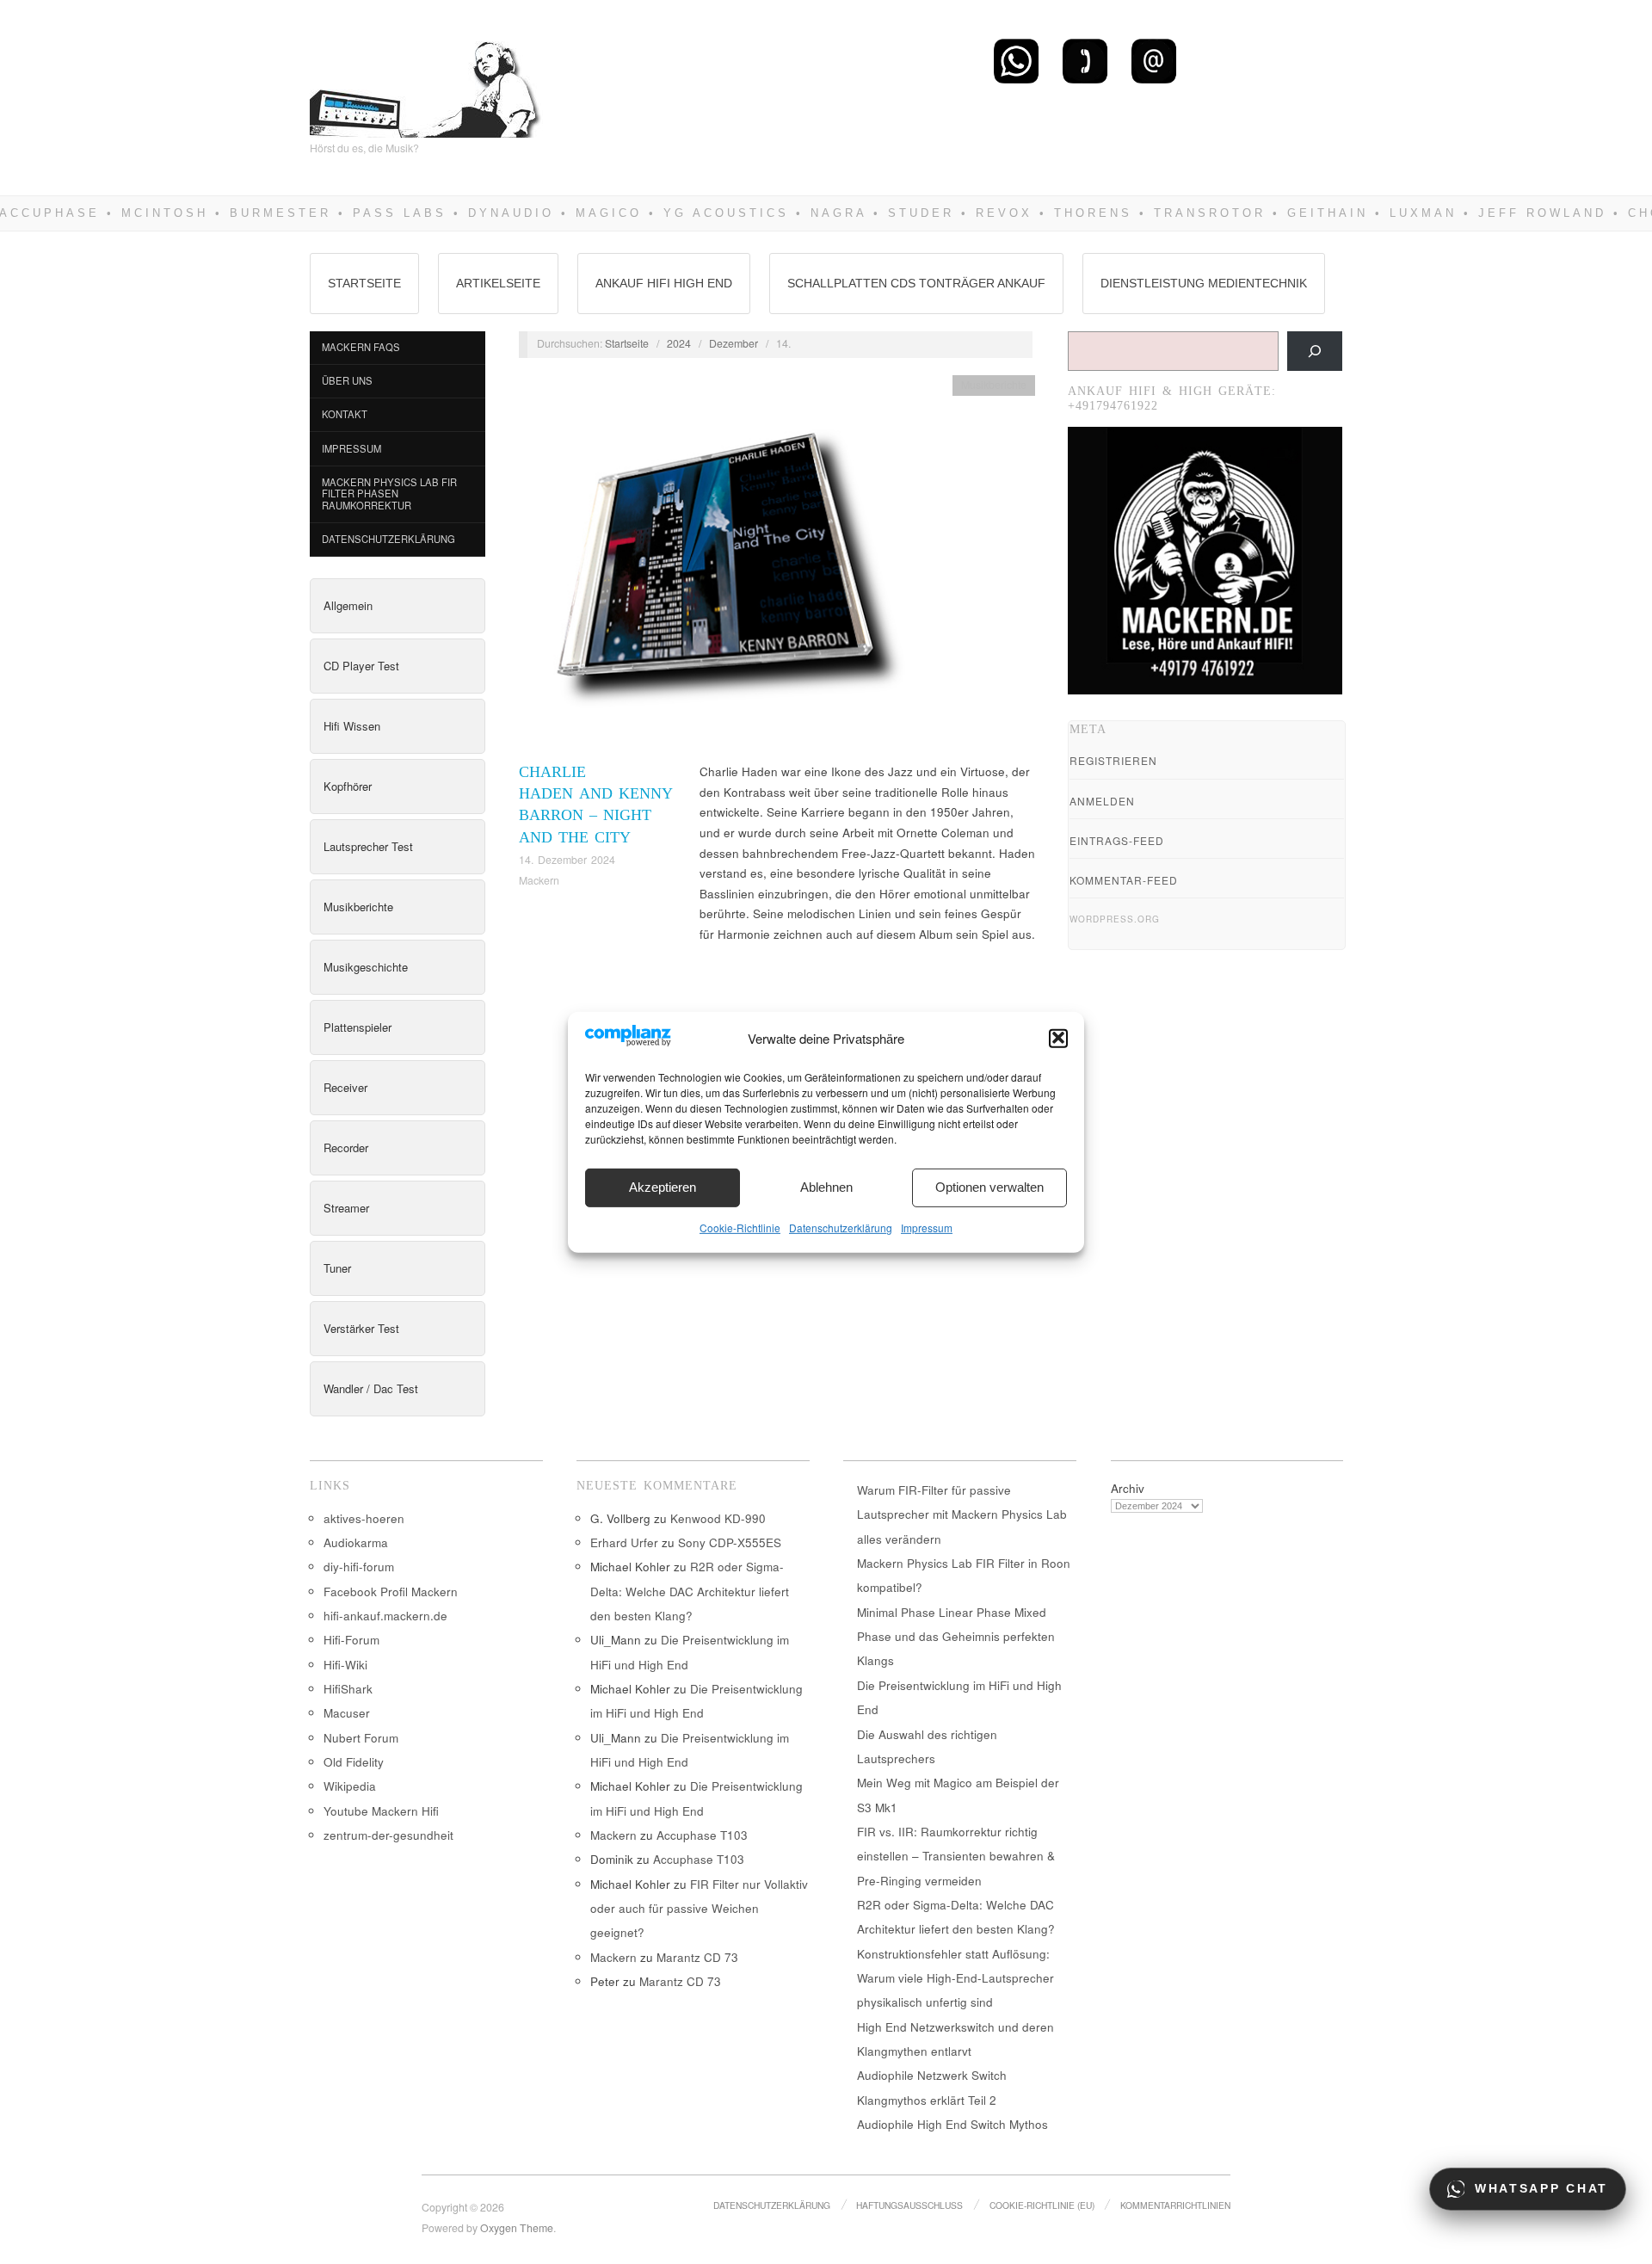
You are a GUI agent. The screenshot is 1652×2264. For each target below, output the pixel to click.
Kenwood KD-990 (718, 1518)
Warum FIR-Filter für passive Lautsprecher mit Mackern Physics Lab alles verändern (962, 1514)
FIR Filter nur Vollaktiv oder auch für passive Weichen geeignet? (699, 1909)
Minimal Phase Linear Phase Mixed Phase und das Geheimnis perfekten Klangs (956, 1637)
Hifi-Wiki (345, 1665)
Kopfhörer (348, 786)
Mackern (539, 880)
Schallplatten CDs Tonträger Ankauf (916, 283)
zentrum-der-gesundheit (388, 1835)
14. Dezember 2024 (567, 860)
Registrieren (1113, 760)
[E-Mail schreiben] (1154, 60)
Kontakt (345, 414)
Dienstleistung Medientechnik (1204, 283)
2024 (679, 343)
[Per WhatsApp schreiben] (1016, 60)
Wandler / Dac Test (371, 1388)
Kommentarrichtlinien (1175, 2205)
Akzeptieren (663, 1187)
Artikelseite (498, 283)
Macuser (347, 1713)
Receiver (345, 1087)
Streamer (346, 1208)
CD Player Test (361, 666)
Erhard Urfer (624, 1542)
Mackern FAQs (361, 347)
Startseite (364, 283)
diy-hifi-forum (359, 1567)
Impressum (927, 1227)
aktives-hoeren (364, 1518)
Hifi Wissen (352, 726)
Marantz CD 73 (697, 1957)
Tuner (337, 1268)
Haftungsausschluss (909, 2205)
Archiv (1128, 1488)
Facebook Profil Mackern (391, 1592)
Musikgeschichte (366, 967)
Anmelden (1102, 801)
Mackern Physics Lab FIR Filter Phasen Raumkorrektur (389, 494)
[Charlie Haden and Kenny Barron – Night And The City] (721, 567)
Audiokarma (356, 1542)
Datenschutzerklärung (841, 1227)
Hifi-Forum (351, 1640)
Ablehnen (826, 1187)
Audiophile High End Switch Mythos (952, 2124)
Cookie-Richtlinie (740, 1227)
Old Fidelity (354, 1762)
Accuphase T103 (702, 1835)
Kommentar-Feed (1124, 880)
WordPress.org (1115, 919)
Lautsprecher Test (368, 846)
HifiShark (348, 1689)
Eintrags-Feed (1117, 840)
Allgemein (348, 605)
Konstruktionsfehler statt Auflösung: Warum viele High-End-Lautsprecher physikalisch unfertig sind (955, 1978)
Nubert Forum (361, 1738)
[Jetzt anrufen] (1085, 60)
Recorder (346, 1147)
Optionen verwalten (989, 1187)
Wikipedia (350, 1786)
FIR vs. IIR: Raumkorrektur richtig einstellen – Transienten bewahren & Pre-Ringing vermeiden (956, 1856)
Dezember (734, 343)
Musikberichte (358, 907)
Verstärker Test (361, 1328)
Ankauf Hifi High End (664, 283)
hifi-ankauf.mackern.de (385, 1616)
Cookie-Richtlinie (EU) (1042, 2205)
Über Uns (347, 380)
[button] (1058, 1038)
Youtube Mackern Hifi (381, 1811)
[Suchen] (1315, 351)
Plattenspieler (358, 1027)
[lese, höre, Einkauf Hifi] (426, 82)
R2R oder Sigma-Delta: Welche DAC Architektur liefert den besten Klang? (690, 1591)
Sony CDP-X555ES (730, 1542)
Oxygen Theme (517, 2228)
